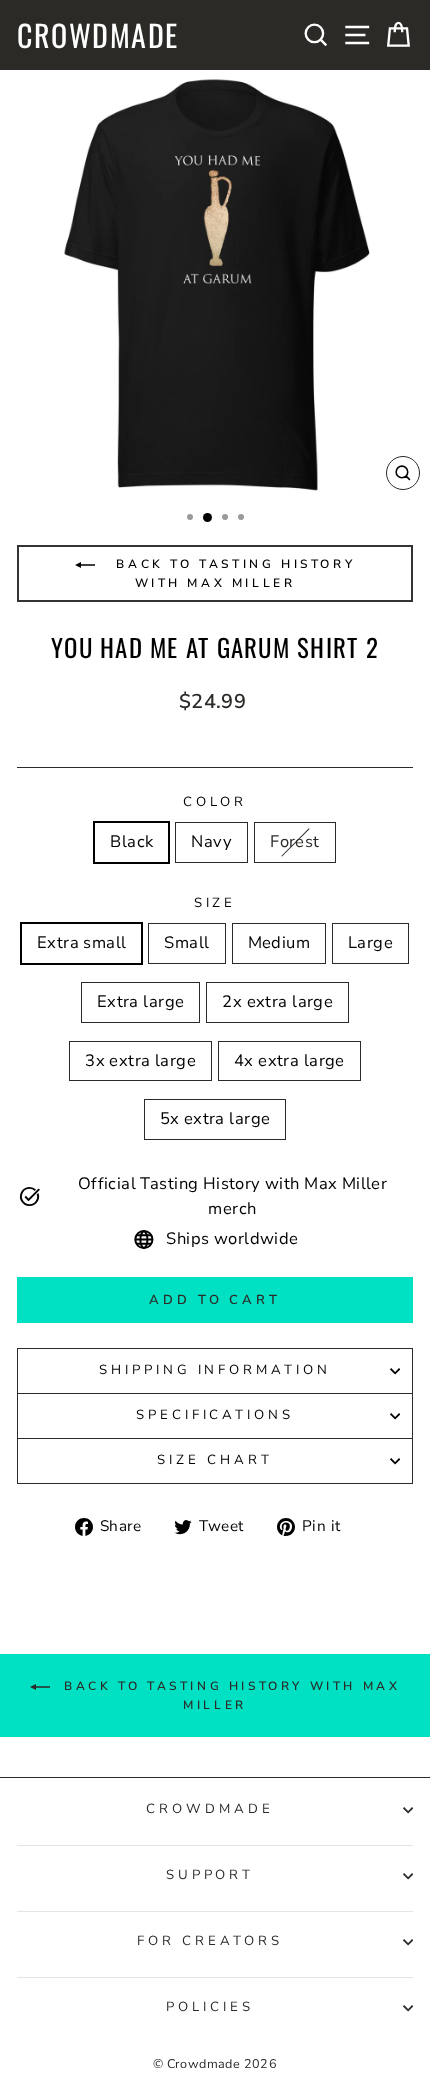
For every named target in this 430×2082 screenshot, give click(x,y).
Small (186, 942)
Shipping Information (215, 1370)
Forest (294, 841)
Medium (279, 942)
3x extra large (140, 1060)
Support (210, 1875)
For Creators (210, 1941)
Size (215, 903)
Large (370, 942)
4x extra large (289, 1060)
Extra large (141, 1001)
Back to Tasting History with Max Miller (232, 573)
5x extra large (215, 1118)
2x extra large (277, 1001)
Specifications (215, 1415)
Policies (210, 2007)
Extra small (82, 942)
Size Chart (215, 1460)
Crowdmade (98, 35)
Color (215, 802)
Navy (211, 841)
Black (131, 841)
